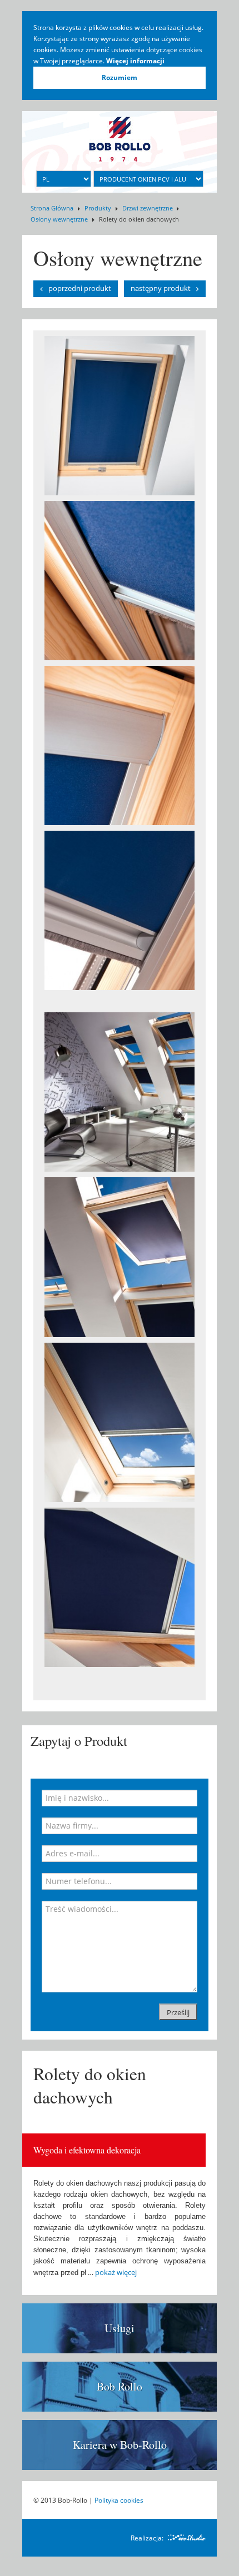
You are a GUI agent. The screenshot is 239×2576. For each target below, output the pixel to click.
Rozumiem (120, 77)
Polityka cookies (119, 2500)
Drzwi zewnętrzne (148, 208)
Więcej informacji (135, 61)
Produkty (98, 208)
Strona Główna (52, 208)
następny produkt (161, 288)
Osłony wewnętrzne (59, 219)
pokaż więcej (116, 2272)
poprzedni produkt (80, 288)
